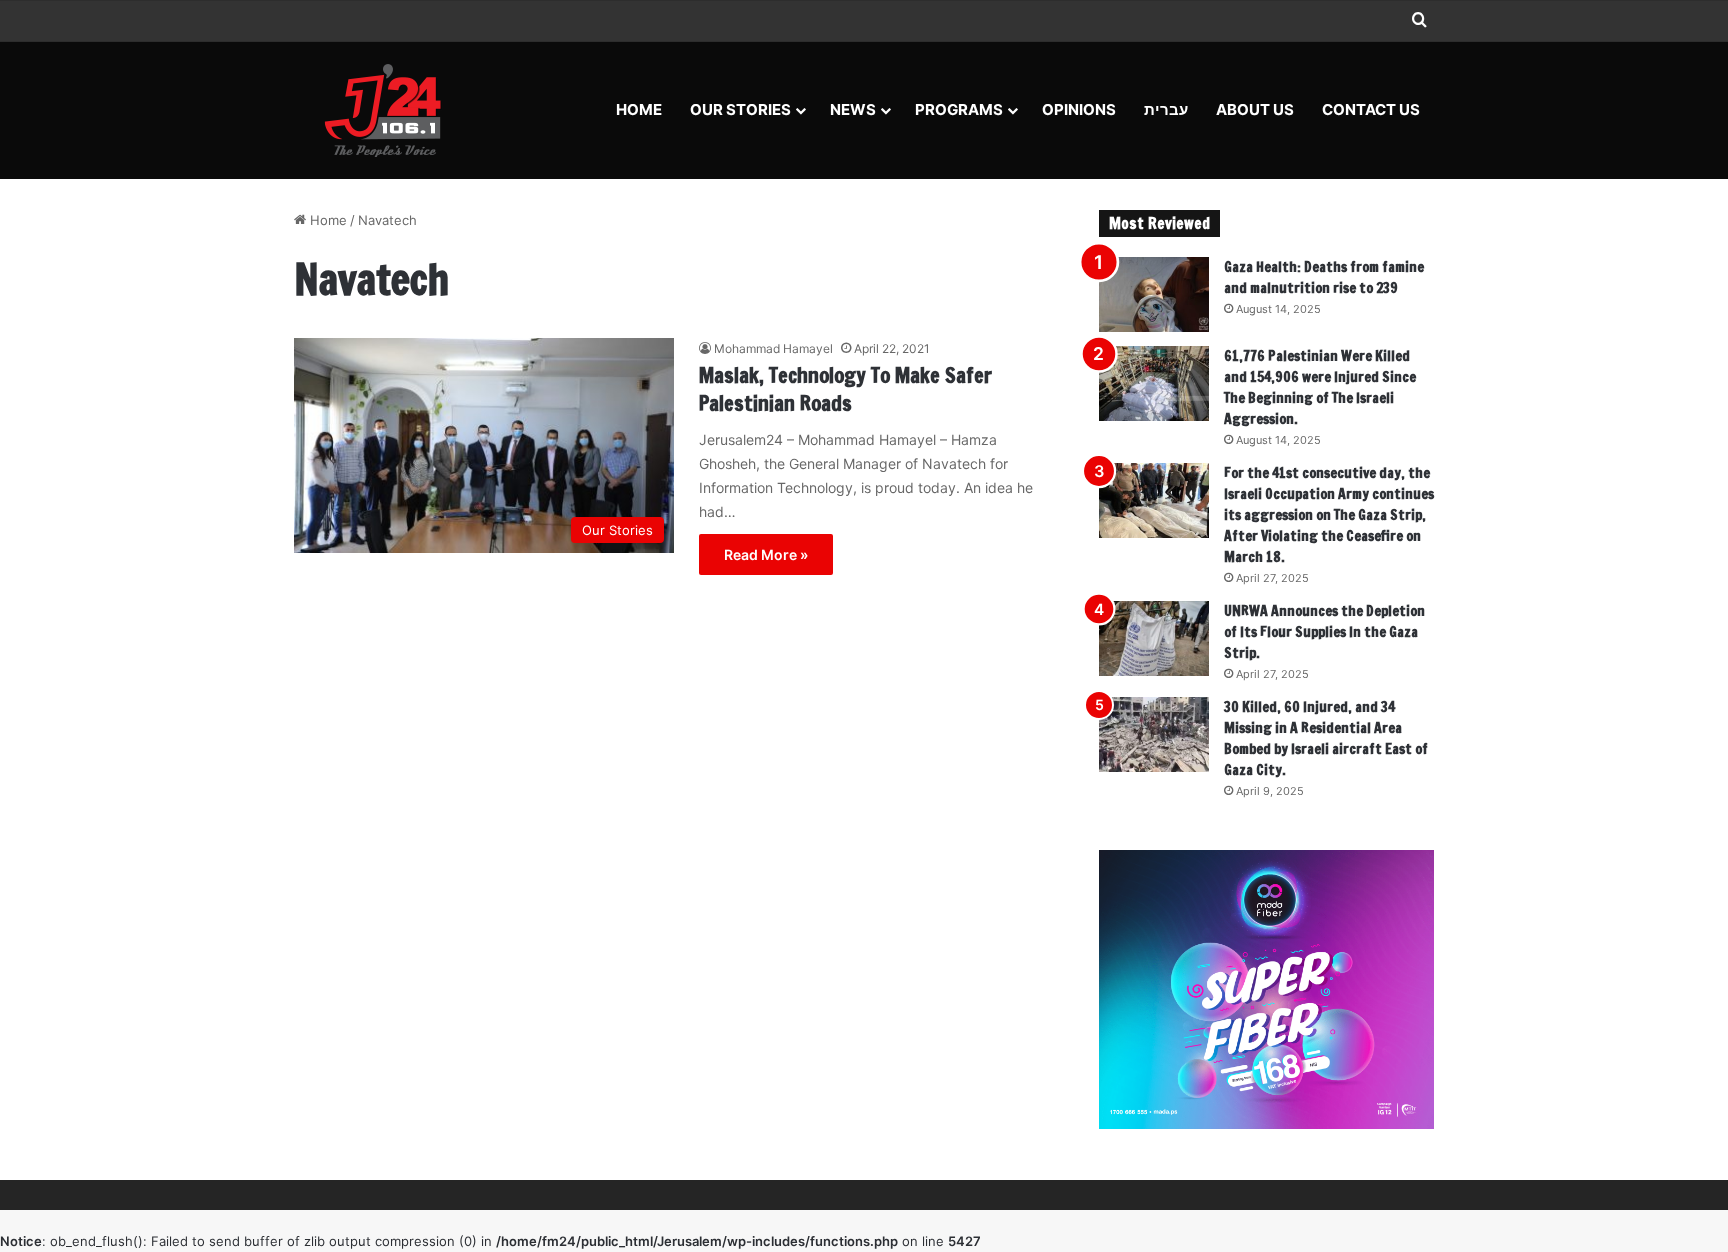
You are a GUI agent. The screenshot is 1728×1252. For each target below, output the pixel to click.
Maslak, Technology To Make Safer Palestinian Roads (845, 389)
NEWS (853, 109)
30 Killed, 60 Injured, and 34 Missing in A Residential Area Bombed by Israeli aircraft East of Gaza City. (1326, 738)
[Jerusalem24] (390, 110)
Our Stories (740, 109)
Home (639, 109)
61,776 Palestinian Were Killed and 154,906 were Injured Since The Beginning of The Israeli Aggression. (1320, 387)
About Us (1255, 109)
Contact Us (1371, 109)
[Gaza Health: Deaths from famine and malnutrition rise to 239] (1154, 294)
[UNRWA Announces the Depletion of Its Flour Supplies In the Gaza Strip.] (1154, 638)
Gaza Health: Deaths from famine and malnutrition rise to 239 (1324, 277)
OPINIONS (1079, 109)
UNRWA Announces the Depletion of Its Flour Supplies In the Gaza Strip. (1324, 632)
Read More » (766, 554)
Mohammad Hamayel (773, 348)
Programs (959, 109)
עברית (1166, 109)
